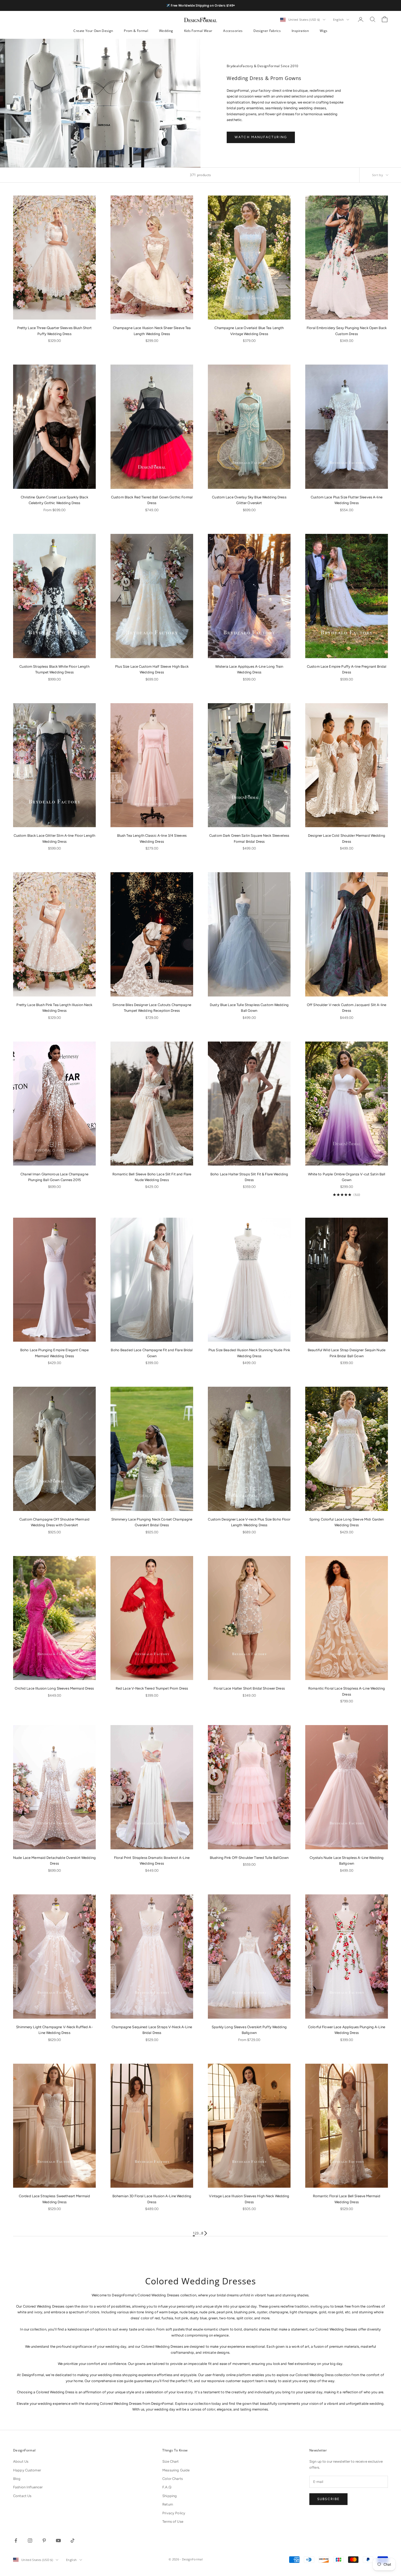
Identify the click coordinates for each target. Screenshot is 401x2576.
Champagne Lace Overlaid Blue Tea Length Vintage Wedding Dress (249, 331)
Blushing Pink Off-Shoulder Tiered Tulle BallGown (249, 1858)
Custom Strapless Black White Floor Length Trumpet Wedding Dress (54, 669)
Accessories (233, 31)
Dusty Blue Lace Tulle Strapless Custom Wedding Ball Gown (249, 1008)
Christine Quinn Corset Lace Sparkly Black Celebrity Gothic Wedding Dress (54, 500)
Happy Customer (27, 2470)
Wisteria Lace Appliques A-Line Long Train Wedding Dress (249, 669)
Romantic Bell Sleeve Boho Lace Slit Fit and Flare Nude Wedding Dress (152, 1177)
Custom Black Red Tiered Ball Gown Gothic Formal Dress (152, 500)
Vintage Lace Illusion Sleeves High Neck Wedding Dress (249, 2199)
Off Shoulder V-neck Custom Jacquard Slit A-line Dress (347, 1008)
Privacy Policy (174, 2513)
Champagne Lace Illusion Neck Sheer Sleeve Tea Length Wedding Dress (152, 331)
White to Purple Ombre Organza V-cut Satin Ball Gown (347, 1177)
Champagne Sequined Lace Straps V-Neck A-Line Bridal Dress (152, 2030)
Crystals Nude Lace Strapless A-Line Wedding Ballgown (347, 1861)
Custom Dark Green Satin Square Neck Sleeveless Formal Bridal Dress (249, 838)
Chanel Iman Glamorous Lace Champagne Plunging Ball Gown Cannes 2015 (54, 1177)
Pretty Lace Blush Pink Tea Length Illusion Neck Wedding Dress (54, 1008)
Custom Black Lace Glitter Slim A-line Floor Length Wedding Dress (55, 838)
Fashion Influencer (28, 2487)
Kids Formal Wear (198, 31)
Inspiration (300, 31)
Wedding (166, 31)
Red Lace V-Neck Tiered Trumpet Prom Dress (152, 1688)
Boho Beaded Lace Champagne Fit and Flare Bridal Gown (152, 1353)
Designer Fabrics (267, 31)
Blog (17, 2479)
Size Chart (170, 2461)
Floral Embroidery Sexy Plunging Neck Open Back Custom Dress (347, 331)
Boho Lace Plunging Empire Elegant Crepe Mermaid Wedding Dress (54, 1353)
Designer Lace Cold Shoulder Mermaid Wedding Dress (347, 838)
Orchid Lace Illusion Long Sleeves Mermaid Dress (54, 1688)
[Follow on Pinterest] (44, 2540)
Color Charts (173, 2479)
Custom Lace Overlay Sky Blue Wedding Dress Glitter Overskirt (249, 500)
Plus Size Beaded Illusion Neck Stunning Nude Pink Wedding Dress (249, 1353)
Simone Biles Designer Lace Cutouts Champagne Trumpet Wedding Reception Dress (152, 1008)
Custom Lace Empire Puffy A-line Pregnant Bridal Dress (347, 669)
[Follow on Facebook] (16, 2540)
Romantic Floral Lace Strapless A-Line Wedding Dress (347, 1691)
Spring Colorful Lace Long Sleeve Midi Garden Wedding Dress (347, 1522)
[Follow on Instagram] (30, 2540)
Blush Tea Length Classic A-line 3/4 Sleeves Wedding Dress (152, 838)
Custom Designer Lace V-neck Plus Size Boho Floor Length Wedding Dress (249, 1522)
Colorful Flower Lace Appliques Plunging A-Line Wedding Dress (347, 2030)
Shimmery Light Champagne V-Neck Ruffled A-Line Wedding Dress (54, 2030)
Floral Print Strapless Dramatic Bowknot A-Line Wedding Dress (152, 1861)
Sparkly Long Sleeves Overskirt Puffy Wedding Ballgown (249, 2030)
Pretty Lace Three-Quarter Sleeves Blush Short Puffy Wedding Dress (55, 331)
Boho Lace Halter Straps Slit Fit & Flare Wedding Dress (249, 1177)
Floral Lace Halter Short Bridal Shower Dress (249, 1688)
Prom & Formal (136, 31)
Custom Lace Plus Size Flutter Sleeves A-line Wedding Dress (347, 500)
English (338, 20)
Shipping (170, 2496)
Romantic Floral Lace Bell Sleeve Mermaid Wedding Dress (347, 2199)
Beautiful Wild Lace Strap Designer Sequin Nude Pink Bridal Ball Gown (347, 1353)
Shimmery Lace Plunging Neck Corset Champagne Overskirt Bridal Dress (152, 1522)
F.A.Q (167, 2487)
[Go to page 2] (206, 2233)
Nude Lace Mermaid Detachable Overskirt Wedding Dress (54, 1861)
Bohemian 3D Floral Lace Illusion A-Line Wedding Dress (152, 2199)
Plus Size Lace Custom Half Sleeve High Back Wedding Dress (152, 669)
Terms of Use (173, 2522)
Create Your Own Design (93, 31)
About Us (21, 2461)
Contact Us (22, 2496)
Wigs (324, 31)
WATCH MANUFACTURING (261, 137)
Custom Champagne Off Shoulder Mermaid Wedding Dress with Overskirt (54, 1522)
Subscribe (328, 2499)
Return (168, 2504)
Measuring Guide (176, 2470)
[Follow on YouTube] (58, 2540)
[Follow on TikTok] (73, 2540)
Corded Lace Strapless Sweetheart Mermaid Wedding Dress (54, 2199)
